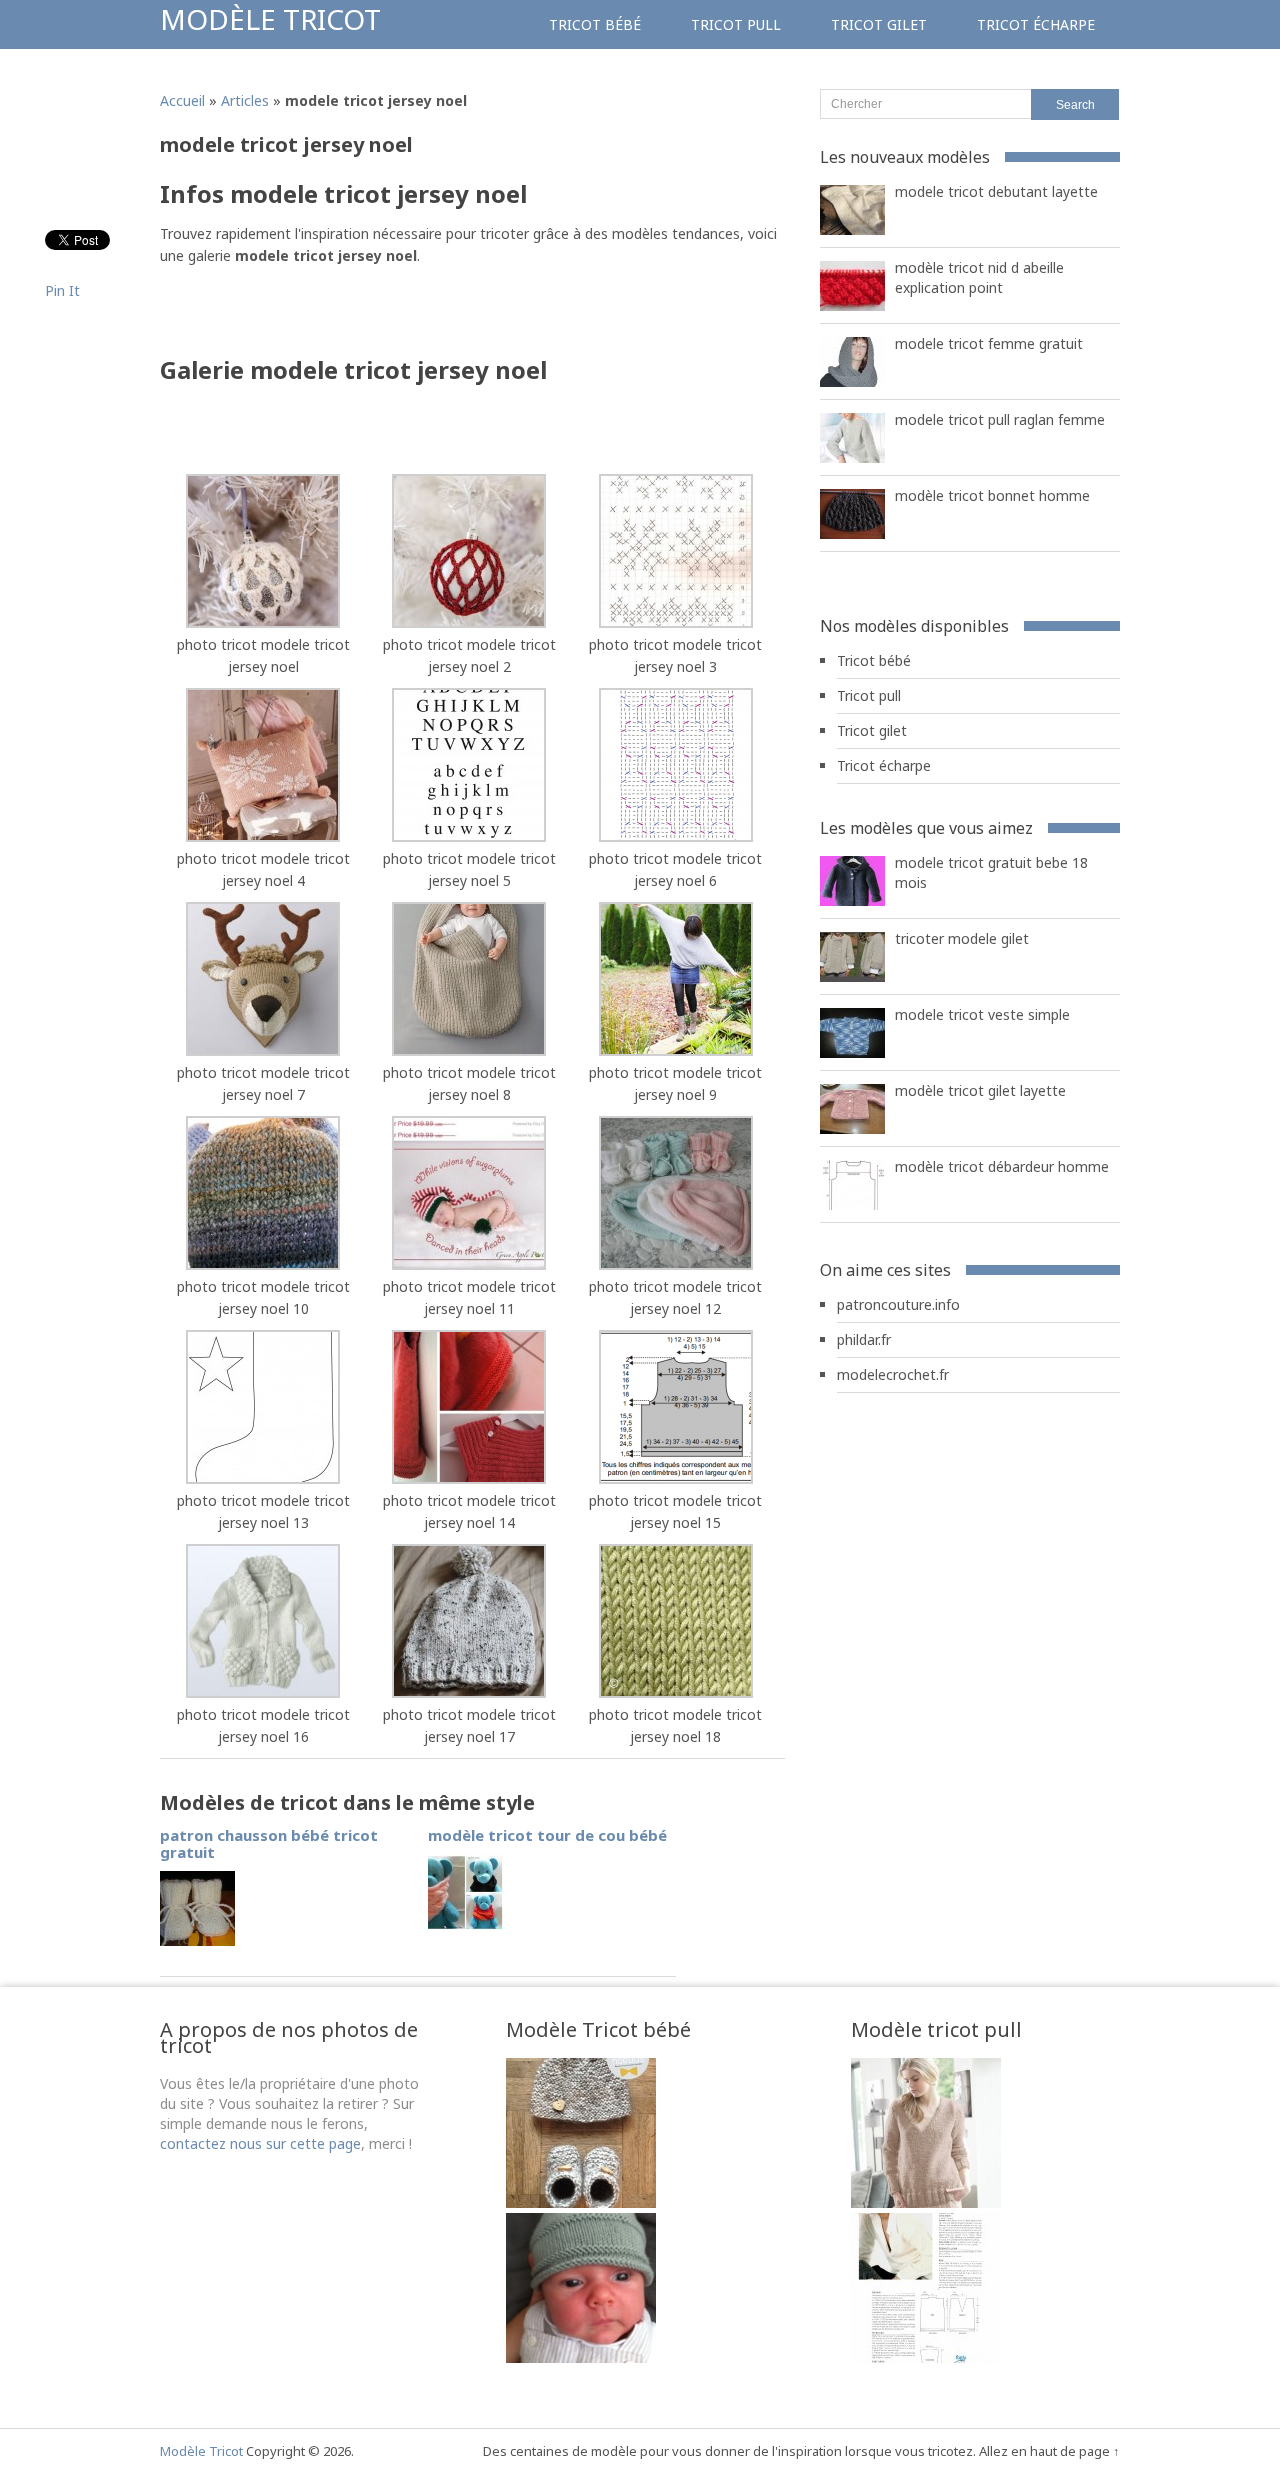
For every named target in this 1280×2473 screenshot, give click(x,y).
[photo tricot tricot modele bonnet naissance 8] (581, 2202)
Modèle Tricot (270, 19)
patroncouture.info (898, 1304)
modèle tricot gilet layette (980, 1090)
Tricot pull (736, 24)
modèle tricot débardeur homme (1002, 1166)
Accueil (182, 100)
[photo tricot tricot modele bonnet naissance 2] (581, 2357)
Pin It (62, 290)
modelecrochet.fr (893, 1374)
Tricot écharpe (1036, 24)
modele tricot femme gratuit (989, 343)
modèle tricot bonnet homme (992, 495)
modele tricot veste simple (982, 1014)
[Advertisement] (394, 317)
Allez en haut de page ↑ (1049, 2451)
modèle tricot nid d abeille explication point (979, 277)
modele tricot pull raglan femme (1000, 419)
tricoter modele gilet (962, 938)
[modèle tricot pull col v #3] (926, 2202)
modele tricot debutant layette (996, 191)
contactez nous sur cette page (260, 2143)
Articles (245, 100)
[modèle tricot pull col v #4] (926, 2357)
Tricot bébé (595, 24)
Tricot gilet (879, 24)
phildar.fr (864, 1339)
